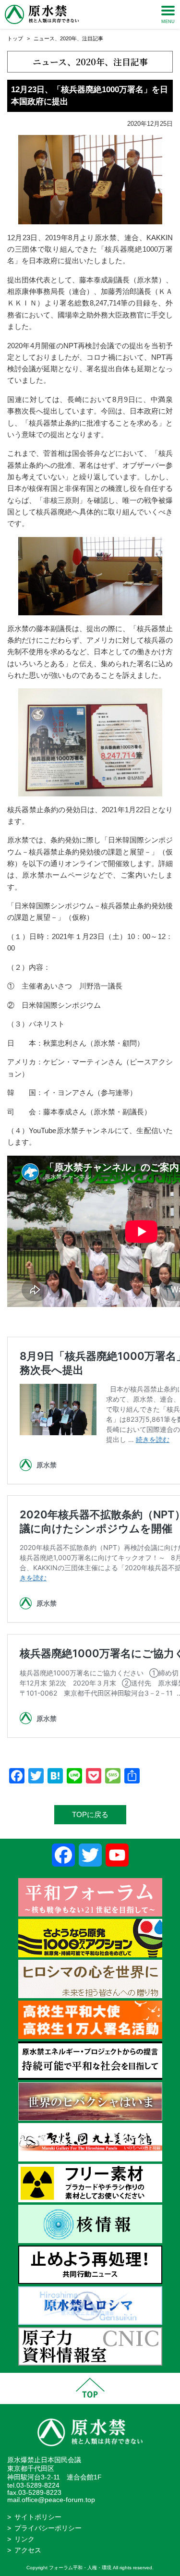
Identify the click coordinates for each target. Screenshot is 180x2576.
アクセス (28, 2550)
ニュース (44, 38)
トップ (15, 38)
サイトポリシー (38, 2517)
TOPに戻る (90, 1814)
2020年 (68, 38)
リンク (24, 2539)
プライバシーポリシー (48, 2528)
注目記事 (93, 38)
